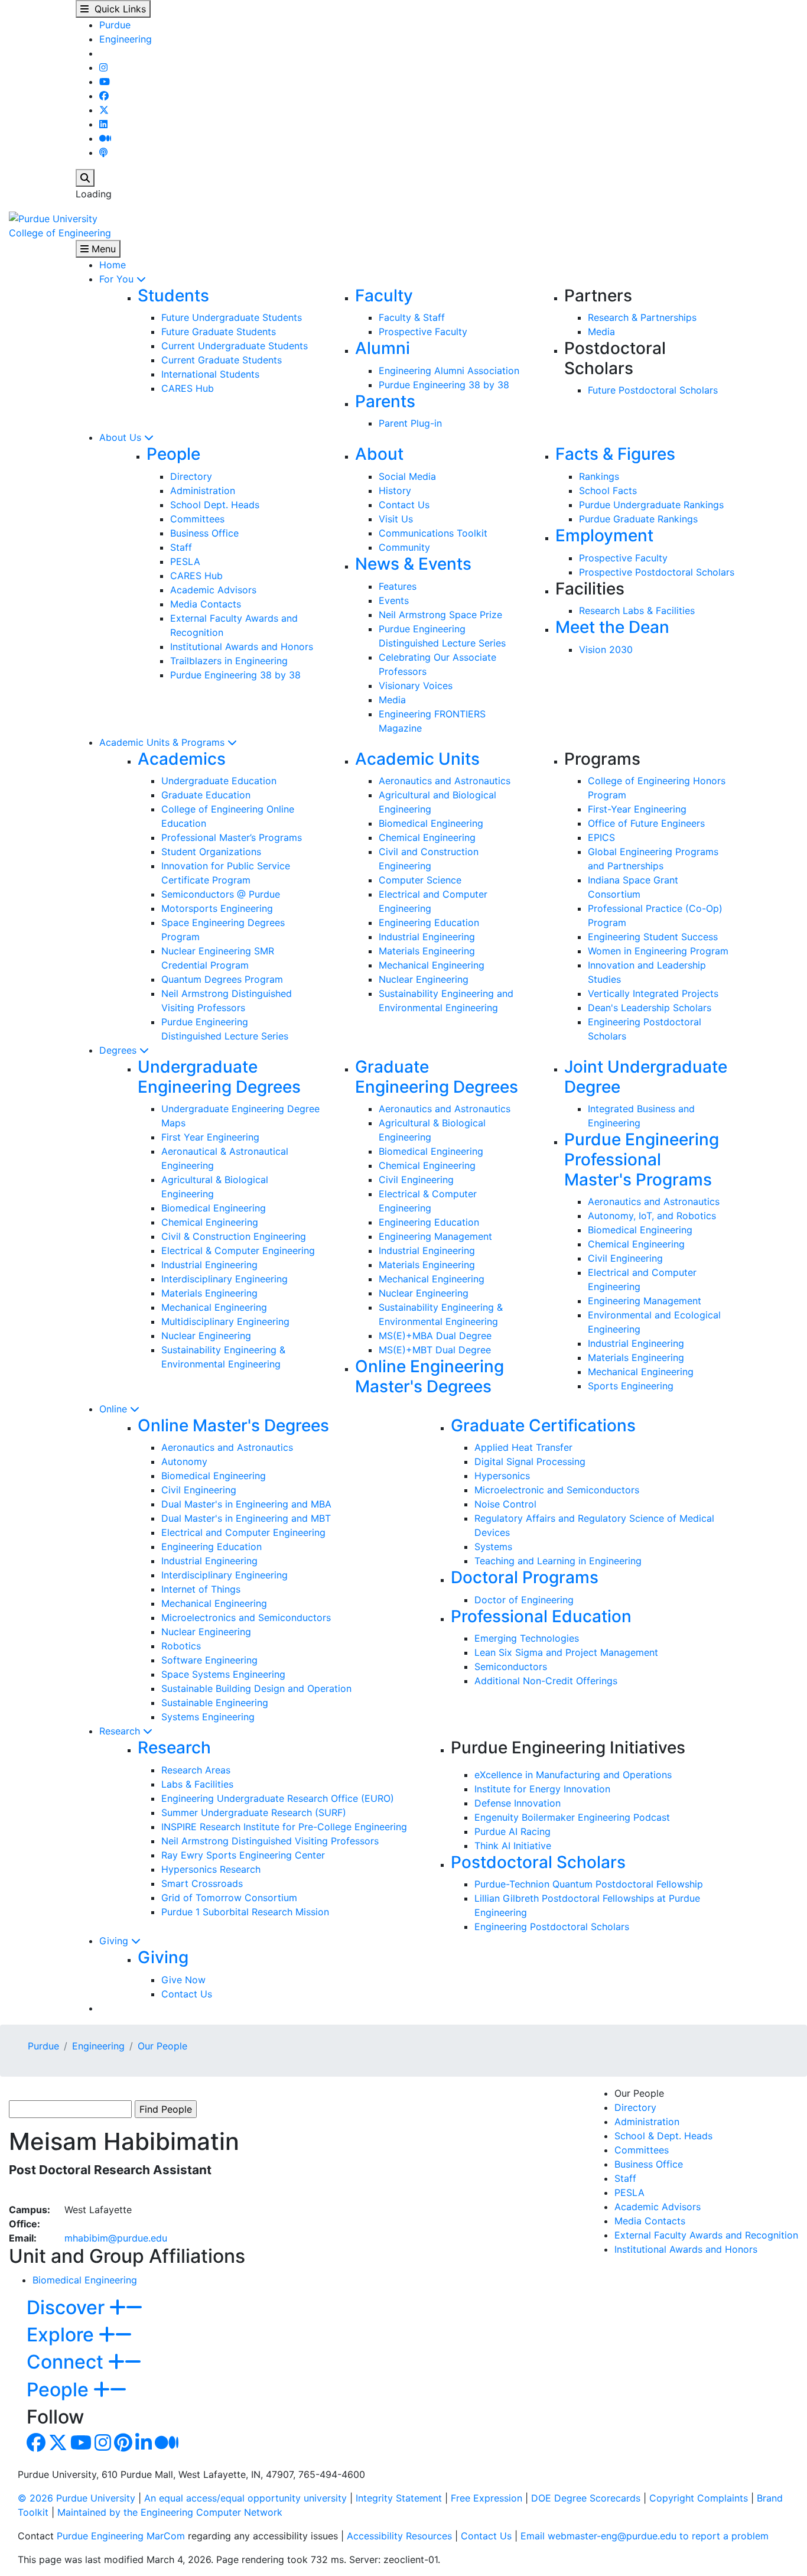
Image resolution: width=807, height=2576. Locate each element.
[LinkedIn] (103, 124)
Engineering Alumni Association (449, 371)
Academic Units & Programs (163, 742)
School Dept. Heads (215, 505)
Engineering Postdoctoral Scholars (552, 1927)
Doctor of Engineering (524, 1600)
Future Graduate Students (219, 332)
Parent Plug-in (410, 423)
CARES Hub (188, 388)
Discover (68, 2307)
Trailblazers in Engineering (229, 661)
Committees (197, 519)
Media (601, 332)
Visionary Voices (416, 686)
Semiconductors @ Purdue (221, 894)
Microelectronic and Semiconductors (557, 1490)
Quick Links (117, 9)
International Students (210, 374)
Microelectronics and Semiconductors (246, 1617)
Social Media (407, 476)
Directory (191, 476)
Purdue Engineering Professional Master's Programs (642, 1159)
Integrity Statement (399, 2498)
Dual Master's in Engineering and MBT (246, 1518)
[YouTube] (105, 82)
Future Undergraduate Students (232, 317)
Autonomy (184, 1461)
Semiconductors (511, 1667)
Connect (67, 2362)
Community (404, 547)
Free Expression (487, 2498)
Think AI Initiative (513, 1846)
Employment (604, 535)
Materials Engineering (427, 951)
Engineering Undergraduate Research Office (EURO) (278, 1798)
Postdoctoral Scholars (538, 1862)
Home (113, 265)
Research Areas (196, 1770)
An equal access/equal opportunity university (245, 2498)
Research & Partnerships (642, 317)
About (379, 454)
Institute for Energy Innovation (542, 1789)
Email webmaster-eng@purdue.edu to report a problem (645, 2536)
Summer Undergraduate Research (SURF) (254, 1812)
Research (121, 1731)
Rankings (599, 476)
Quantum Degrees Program (222, 979)
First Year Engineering (210, 1137)
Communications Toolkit (433, 533)
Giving (115, 1941)
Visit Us (396, 519)
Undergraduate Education (219, 781)
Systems (493, 1547)
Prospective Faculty (423, 332)
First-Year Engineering (637, 809)
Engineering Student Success (653, 937)
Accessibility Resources (399, 2536)
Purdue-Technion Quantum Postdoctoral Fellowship (589, 1884)
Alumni (383, 348)
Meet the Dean (612, 627)
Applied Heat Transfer (523, 1447)
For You (118, 279)
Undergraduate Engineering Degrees (219, 1077)
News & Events (413, 564)
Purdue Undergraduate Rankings (651, 505)
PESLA (185, 561)
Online (115, 1409)
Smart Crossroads (202, 1883)
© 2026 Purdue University (77, 2498)
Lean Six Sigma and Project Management (566, 1652)
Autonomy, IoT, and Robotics (652, 1216)
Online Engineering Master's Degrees (429, 1376)
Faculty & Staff (412, 317)
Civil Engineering (416, 1180)
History (395, 490)
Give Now (183, 1980)
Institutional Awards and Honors (242, 647)
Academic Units (417, 759)
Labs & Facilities (197, 1784)
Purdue (115, 25)
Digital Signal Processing (530, 1461)
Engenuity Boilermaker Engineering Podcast (572, 1817)
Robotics (181, 1646)
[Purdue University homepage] (53, 217)
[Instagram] (103, 67)
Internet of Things (201, 1589)
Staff (181, 547)
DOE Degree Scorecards (586, 2498)
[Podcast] (103, 152)
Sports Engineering (631, 1386)
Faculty (384, 295)
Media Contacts (206, 604)
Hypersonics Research (211, 1869)
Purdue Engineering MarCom (121, 2536)
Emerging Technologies (527, 1638)
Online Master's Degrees (233, 1425)
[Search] (85, 178)
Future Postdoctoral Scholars (653, 390)
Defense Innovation (518, 1803)
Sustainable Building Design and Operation (256, 1688)
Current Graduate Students (222, 360)
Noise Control (505, 1504)
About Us (122, 437)
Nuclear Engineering (424, 979)
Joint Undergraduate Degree (646, 1077)
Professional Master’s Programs (232, 837)
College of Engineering (60, 233)
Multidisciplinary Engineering (225, 1321)
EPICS (601, 837)
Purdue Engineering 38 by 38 (444, 385)
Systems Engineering (208, 1717)
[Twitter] (104, 110)
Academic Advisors (213, 590)
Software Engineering (209, 1660)
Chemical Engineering (427, 837)
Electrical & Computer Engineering (238, 1250)
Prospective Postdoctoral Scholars (657, 572)
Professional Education (541, 1616)
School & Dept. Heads (663, 2136)
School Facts (608, 490)
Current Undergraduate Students (235, 346)
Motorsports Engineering (217, 908)
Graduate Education (206, 795)
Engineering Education (429, 922)
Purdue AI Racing (512, 1831)
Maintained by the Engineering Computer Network (170, 2512)
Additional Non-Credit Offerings (546, 1681)
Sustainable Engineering (215, 1703)
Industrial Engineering (427, 937)
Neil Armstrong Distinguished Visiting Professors (270, 1841)
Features (398, 586)
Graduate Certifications (543, 1425)
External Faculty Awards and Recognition (706, 2235)
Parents (385, 401)
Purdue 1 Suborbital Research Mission (245, 1912)
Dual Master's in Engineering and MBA (246, 1504)
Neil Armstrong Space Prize (440, 615)
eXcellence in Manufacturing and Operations (573, 1775)
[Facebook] (104, 96)
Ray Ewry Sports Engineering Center (243, 1855)
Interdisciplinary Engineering (224, 1279)
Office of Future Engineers (646, 823)
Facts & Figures (615, 454)
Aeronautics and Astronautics (445, 781)
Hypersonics (502, 1476)
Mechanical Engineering (432, 965)
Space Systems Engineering (223, 1674)
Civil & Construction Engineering (234, 1236)
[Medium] (105, 138)
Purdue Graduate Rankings (638, 519)
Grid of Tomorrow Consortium (229, 1898)
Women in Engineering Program (658, 951)
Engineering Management (435, 1236)
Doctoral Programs (525, 1577)
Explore (63, 2335)
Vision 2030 (606, 649)
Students (173, 295)
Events (394, 600)
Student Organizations (211, 852)
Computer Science (420, 880)
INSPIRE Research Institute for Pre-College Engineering (284, 1827)
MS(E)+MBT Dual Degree (435, 1350)
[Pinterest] (123, 2446)
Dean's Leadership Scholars (650, 1008)
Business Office (204, 533)
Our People (162, 2046)
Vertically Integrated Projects (653, 993)
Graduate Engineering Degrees (437, 1077)
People (173, 454)
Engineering (126, 39)
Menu (102, 249)
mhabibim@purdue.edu (116, 2238)
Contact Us (404, 505)
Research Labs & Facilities (637, 610)
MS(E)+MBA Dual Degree (435, 1336)
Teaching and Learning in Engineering (558, 1561)
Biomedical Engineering (431, 823)
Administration (203, 490)
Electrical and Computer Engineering (243, 1532)
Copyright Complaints (699, 2498)
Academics (182, 759)
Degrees (119, 1050)
